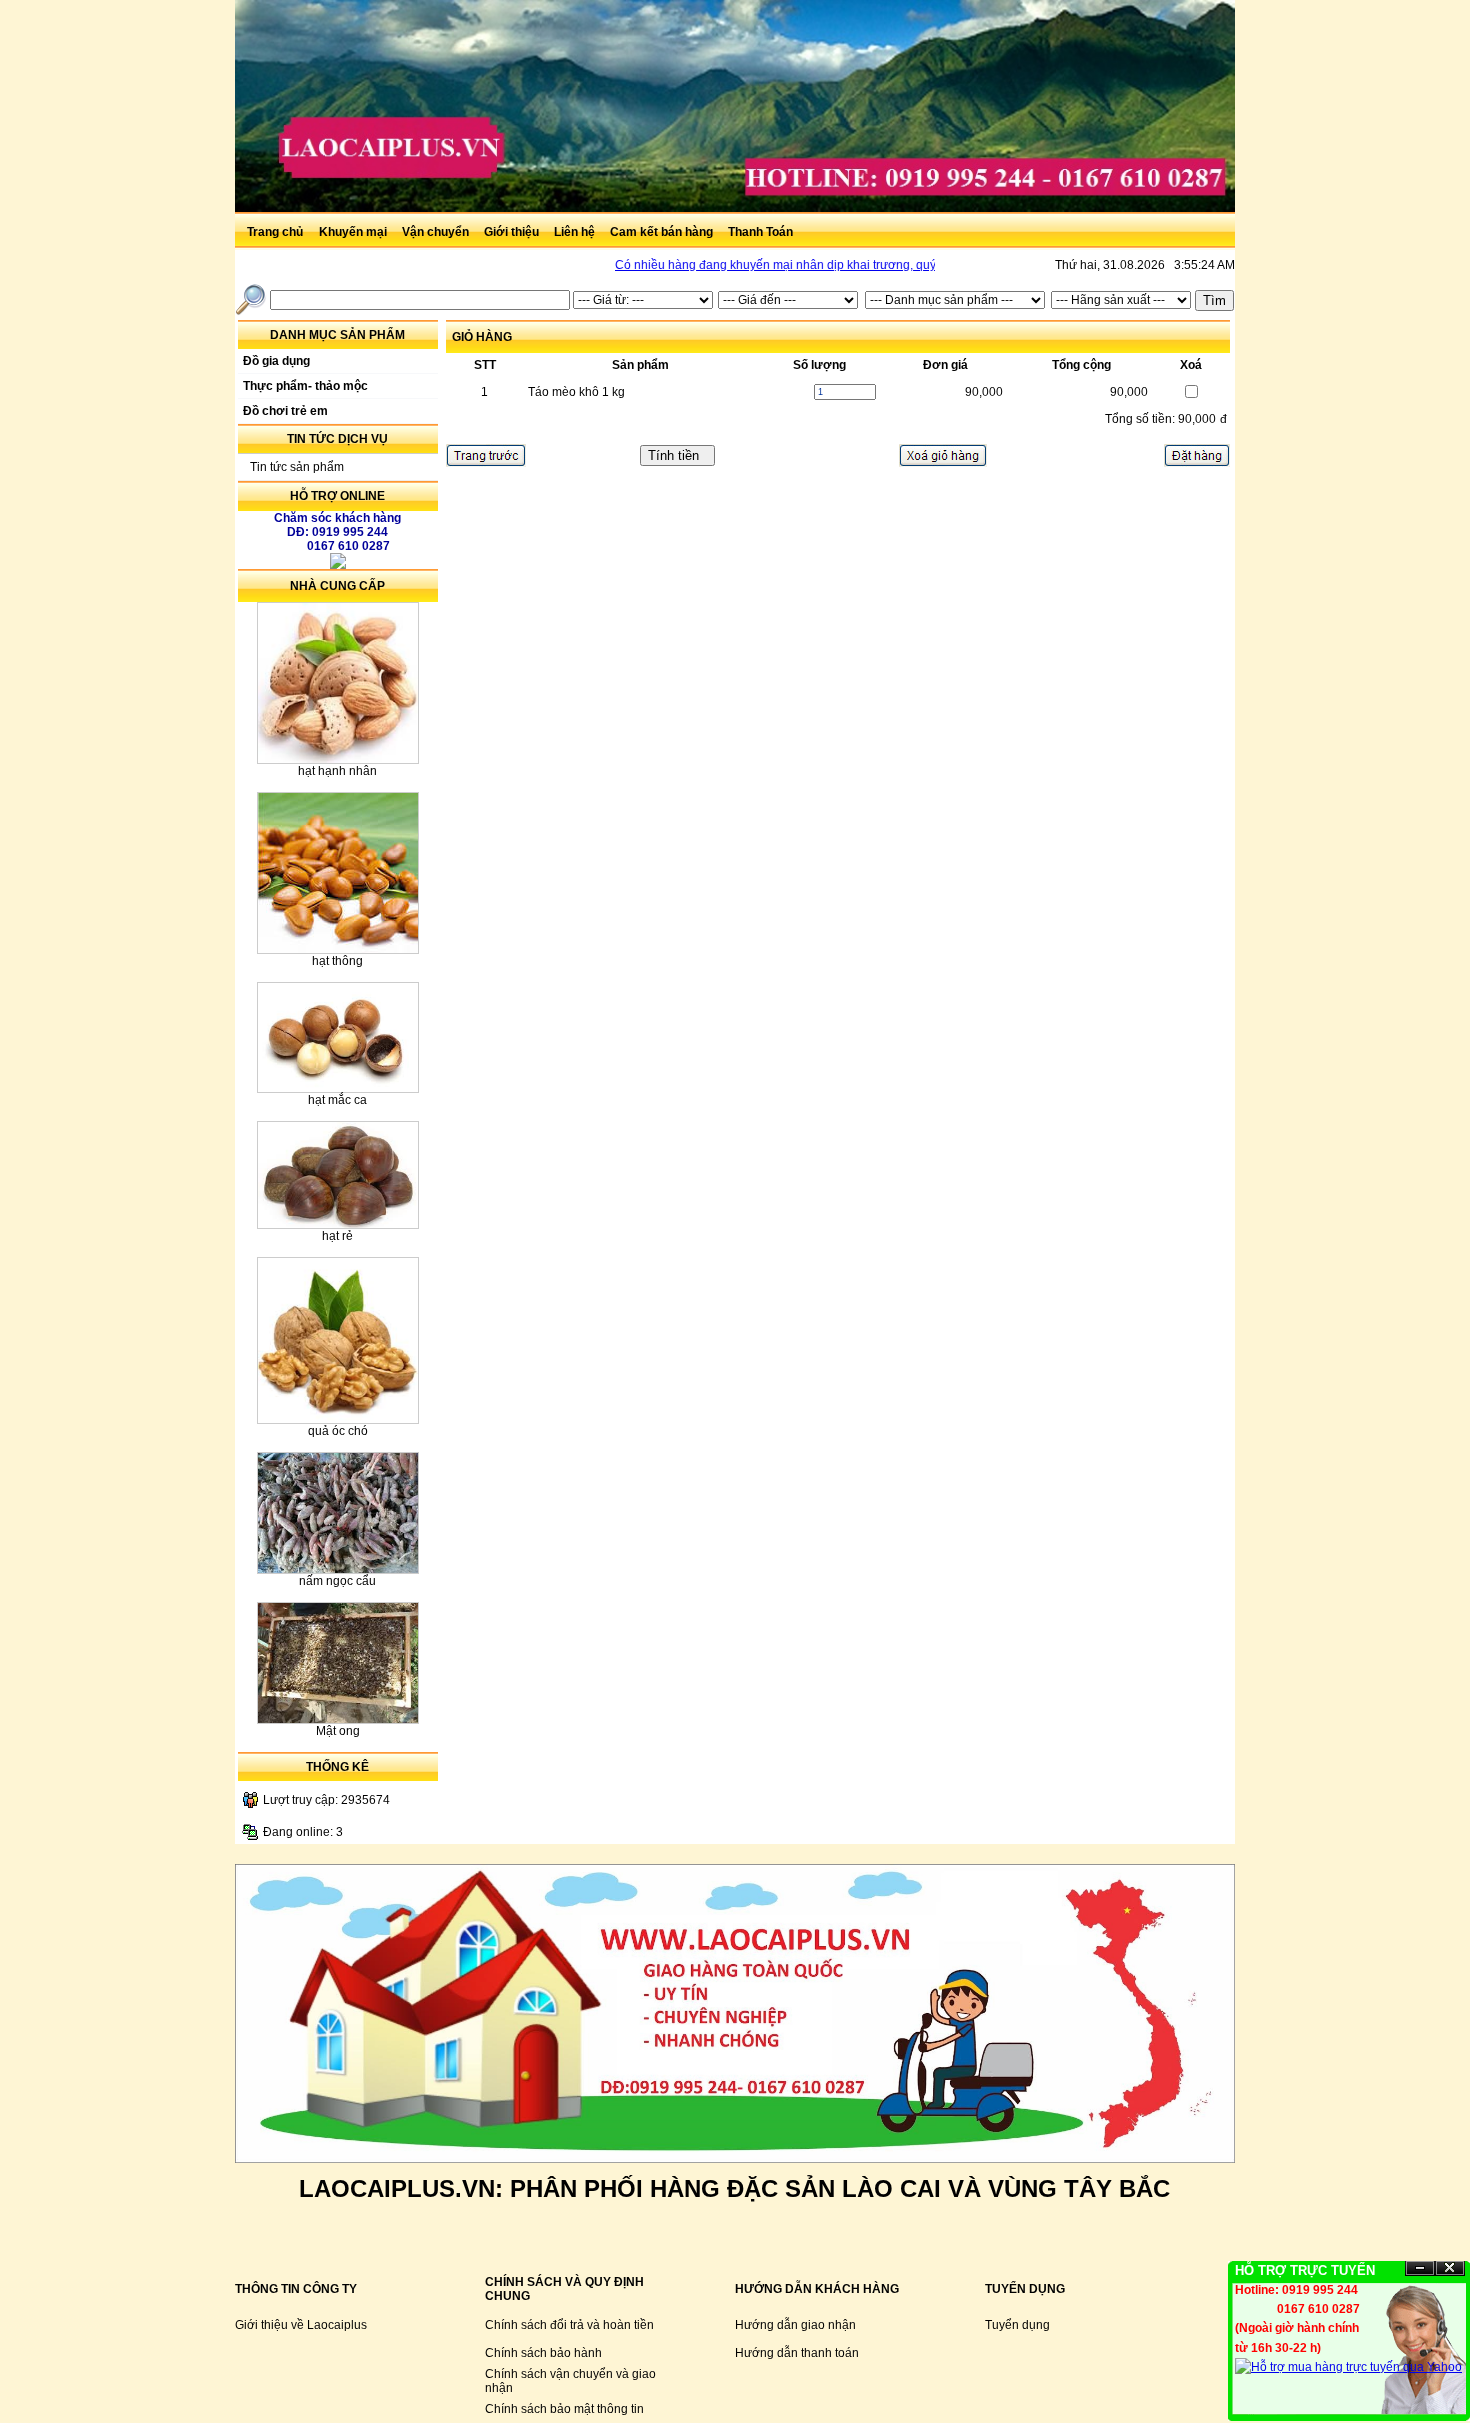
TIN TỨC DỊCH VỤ (337, 439)
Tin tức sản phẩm (297, 467)
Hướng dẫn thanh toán (797, 2353)
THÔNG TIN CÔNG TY (296, 2289)
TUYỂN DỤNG (1025, 2289)
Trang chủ (275, 232)
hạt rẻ (337, 1236)
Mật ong (338, 1731)
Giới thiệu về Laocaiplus (301, 2325)
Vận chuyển (437, 232)
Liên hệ (576, 232)
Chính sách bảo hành (543, 2353)
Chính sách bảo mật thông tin (564, 2409)
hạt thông (337, 961)
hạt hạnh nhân (337, 771)
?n (1420, 2268)
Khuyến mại (354, 232)
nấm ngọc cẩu (337, 1581)
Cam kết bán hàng (663, 232)
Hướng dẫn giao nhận (795, 2325)
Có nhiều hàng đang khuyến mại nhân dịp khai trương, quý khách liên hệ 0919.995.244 (827, 265)
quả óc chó (338, 1431)
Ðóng (1450, 2268)
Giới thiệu (513, 232)
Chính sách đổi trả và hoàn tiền (569, 2325)
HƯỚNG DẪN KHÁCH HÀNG (817, 2289)
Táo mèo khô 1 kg (576, 392)
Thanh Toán (760, 232)
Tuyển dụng (1017, 2325)
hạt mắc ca (337, 1100)
